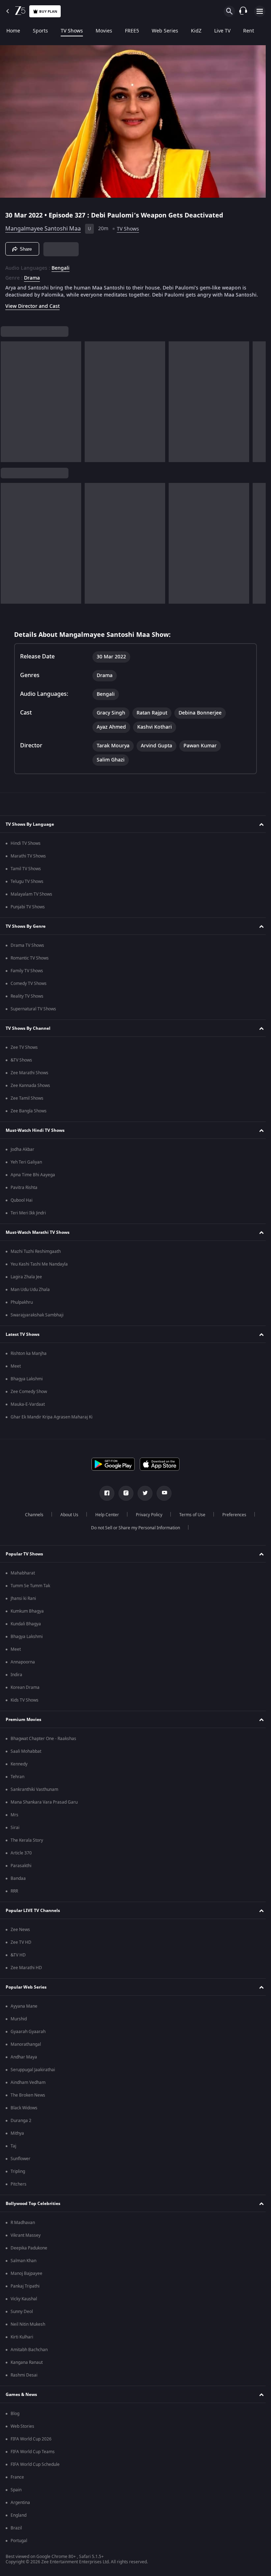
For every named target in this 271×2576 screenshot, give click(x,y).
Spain (16, 2494)
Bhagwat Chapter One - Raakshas (43, 1743)
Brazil (16, 2532)
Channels (31, 1519)
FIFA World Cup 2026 (31, 2443)
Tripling (18, 2176)
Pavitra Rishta (24, 1192)
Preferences (231, 1519)
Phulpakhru (22, 1307)
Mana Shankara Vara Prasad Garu (44, 1806)
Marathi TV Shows (28, 860)
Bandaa (18, 1883)
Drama (32, 275)
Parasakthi (21, 1870)
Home (13, 31)
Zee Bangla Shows (29, 1115)
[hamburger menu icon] (260, 11)
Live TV (222, 31)
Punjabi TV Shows (28, 911)
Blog (15, 2418)
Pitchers (19, 2188)
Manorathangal (26, 2049)
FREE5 (132, 31)
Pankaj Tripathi (25, 2290)
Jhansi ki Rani (23, 1603)
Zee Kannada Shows (30, 1090)
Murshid (19, 2023)
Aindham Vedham (28, 2087)
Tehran (17, 1781)
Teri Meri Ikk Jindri (28, 1217)
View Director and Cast (32, 310)
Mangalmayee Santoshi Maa (43, 226)
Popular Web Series (26, 1991)
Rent (249, 31)
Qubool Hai (22, 1205)
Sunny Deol (22, 2316)
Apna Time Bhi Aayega (33, 1179)
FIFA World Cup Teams (33, 2456)
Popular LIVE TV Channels (33, 1914)
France (17, 2481)
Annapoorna (23, 1666)
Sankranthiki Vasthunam (34, 1794)
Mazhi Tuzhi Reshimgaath (36, 1256)
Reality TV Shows (27, 1000)
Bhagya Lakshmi (27, 1383)
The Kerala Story (27, 1845)
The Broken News (28, 2099)
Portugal (19, 2545)
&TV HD (18, 1959)
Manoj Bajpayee (26, 2278)
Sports (40, 31)
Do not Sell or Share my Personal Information (133, 1532)
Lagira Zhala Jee (26, 1281)
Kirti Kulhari (22, 2341)
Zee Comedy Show (29, 1396)
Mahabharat (23, 1577)
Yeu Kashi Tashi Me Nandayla (39, 1268)
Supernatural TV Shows (33, 1013)
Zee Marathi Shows (29, 1077)
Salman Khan (23, 2265)
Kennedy (19, 1768)
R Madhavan (23, 2227)
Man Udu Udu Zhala (30, 1294)
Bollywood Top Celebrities (33, 2207)
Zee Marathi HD (26, 1972)
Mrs (14, 1819)
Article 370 (21, 1857)
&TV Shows (21, 1064)
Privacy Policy (146, 1519)
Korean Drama (25, 1692)
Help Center (104, 1519)
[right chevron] (8, 406)
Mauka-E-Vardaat (28, 1409)
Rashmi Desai (24, 2379)
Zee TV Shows (24, 1052)
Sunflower (20, 2163)
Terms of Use (189, 1519)
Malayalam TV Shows (31, 898)
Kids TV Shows (25, 1704)
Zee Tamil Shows (27, 1102)
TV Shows (72, 31)
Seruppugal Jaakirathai (33, 2074)
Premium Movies (23, 1723)
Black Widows (24, 2112)
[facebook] (104, 1498)
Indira (16, 1679)
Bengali (61, 265)
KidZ (196, 31)
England (19, 2520)
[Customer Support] (243, 11)
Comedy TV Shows (29, 988)
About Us (67, 1519)
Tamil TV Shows (26, 873)
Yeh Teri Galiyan (26, 1166)
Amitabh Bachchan (29, 2354)
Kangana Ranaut (27, 2367)
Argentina (20, 2507)
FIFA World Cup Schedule (35, 2469)
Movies (104, 31)
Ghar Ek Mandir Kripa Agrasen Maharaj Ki (52, 1421)
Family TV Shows (27, 975)
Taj (13, 2150)
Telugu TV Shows (27, 886)
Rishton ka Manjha (29, 1358)
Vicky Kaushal (24, 2303)
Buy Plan (48, 11)
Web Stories (22, 2431)
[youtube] (162, 1498)
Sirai (15, 1832)
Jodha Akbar (22, 1154)
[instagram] (124, 1498)
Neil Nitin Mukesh (28, 2329)
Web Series (165, 31)
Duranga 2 (21, 2125)
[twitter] (143, 1498)
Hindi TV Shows (26, 848)
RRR (14, 1895)
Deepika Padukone (29, 2252)
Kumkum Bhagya (27, 1615)
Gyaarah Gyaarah (28, 2036)
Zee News (20, 1934)
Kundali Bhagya (26, 1628)
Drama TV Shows (27, 950)
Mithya (17, 2138)
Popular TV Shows (24, 1558)
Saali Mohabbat (26, 1756)
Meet (16, 1370)
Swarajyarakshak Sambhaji (37, 1319)
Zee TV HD (21, 1947)
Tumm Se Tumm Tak (30, 1590)
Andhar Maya (24, 2061)
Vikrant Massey (26, 2240)
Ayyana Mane (24, 2010)
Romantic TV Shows (30, 962)
